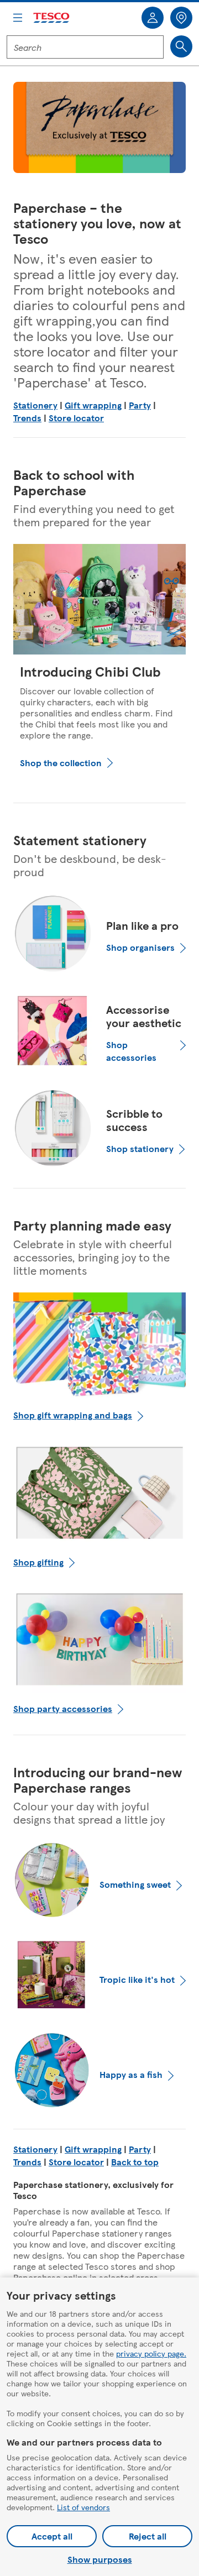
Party (140, 405)
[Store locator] (181, 18)
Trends (27, 418)
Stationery (35, 405)
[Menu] (18, 18)
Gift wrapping (93, 405)
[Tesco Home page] (52, 18)
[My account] (153, 18)
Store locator (76, 418)
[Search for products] (181, 46)
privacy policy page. (151, 2353)
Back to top (135, 2162)
